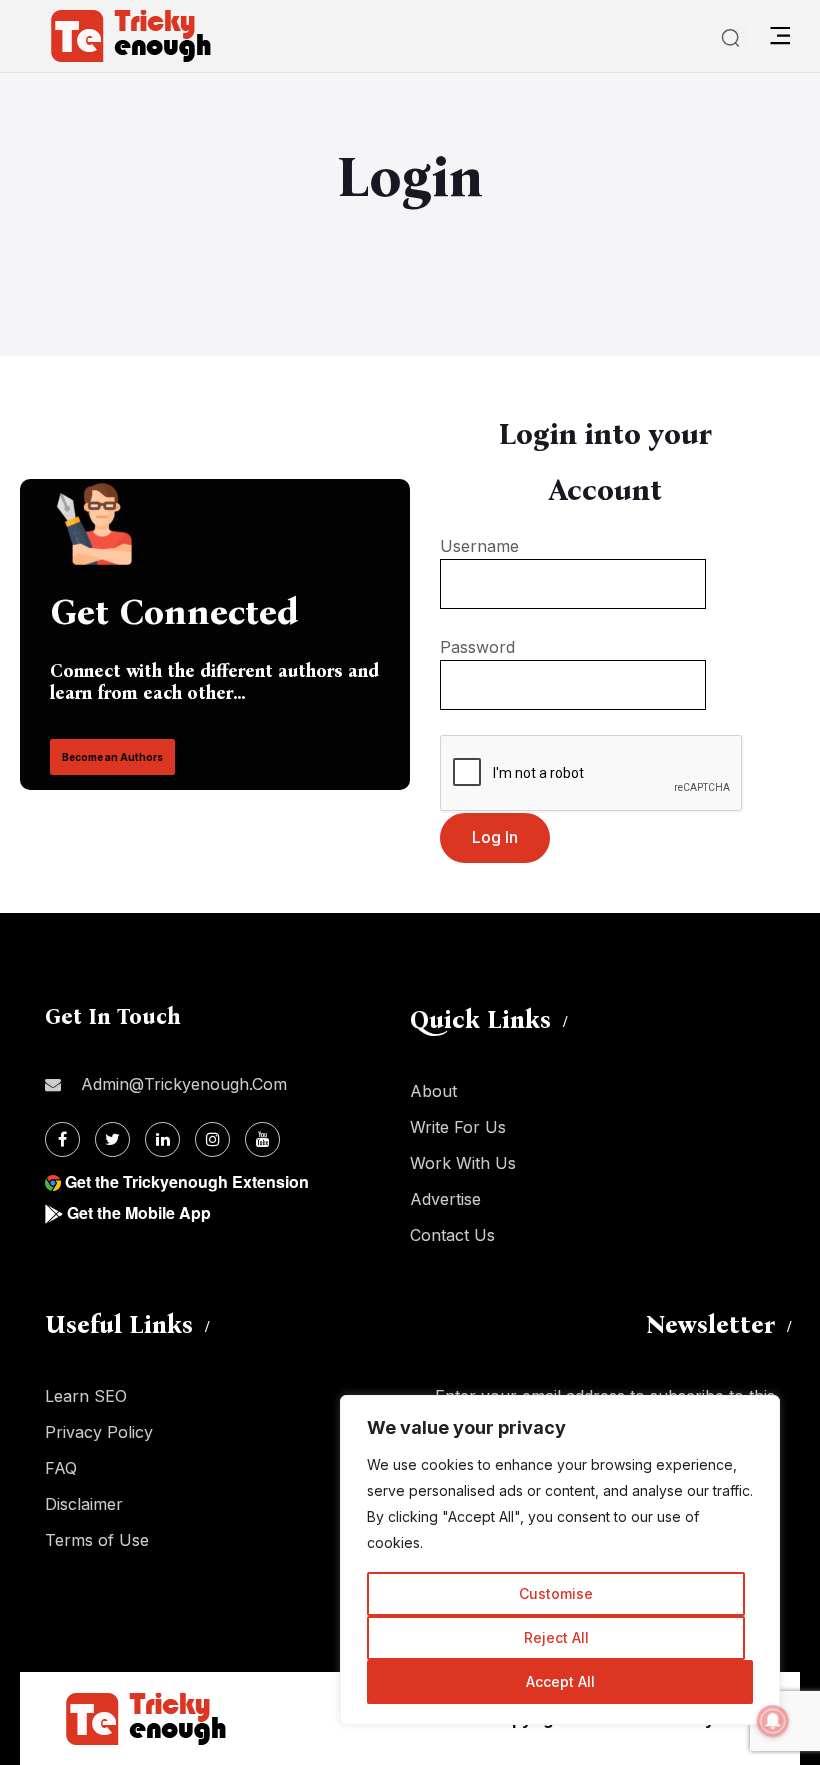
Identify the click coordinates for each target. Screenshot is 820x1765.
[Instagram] (212, 1139)
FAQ (61, 1468)
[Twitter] (112, 1139)
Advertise (445, 1199)
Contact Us (452, 1235)
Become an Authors (112, 757)
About (433, 1091)
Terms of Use (97, 1540)
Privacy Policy (99, 1432)
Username (479, 546)
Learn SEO (86, 1396)
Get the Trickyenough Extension (187, 1181)
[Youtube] (262, 1139)
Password (477, 647)
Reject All (556, 1637)
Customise (556, 1593)
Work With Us (463, 1163)
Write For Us (458, 1127)
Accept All (560, 1681)
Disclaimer (84, 1504)
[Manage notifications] (773, 1721)
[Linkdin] (162, 1139)
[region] (560, 1560)
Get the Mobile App (139, 1212)
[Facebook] (62, 1139)
